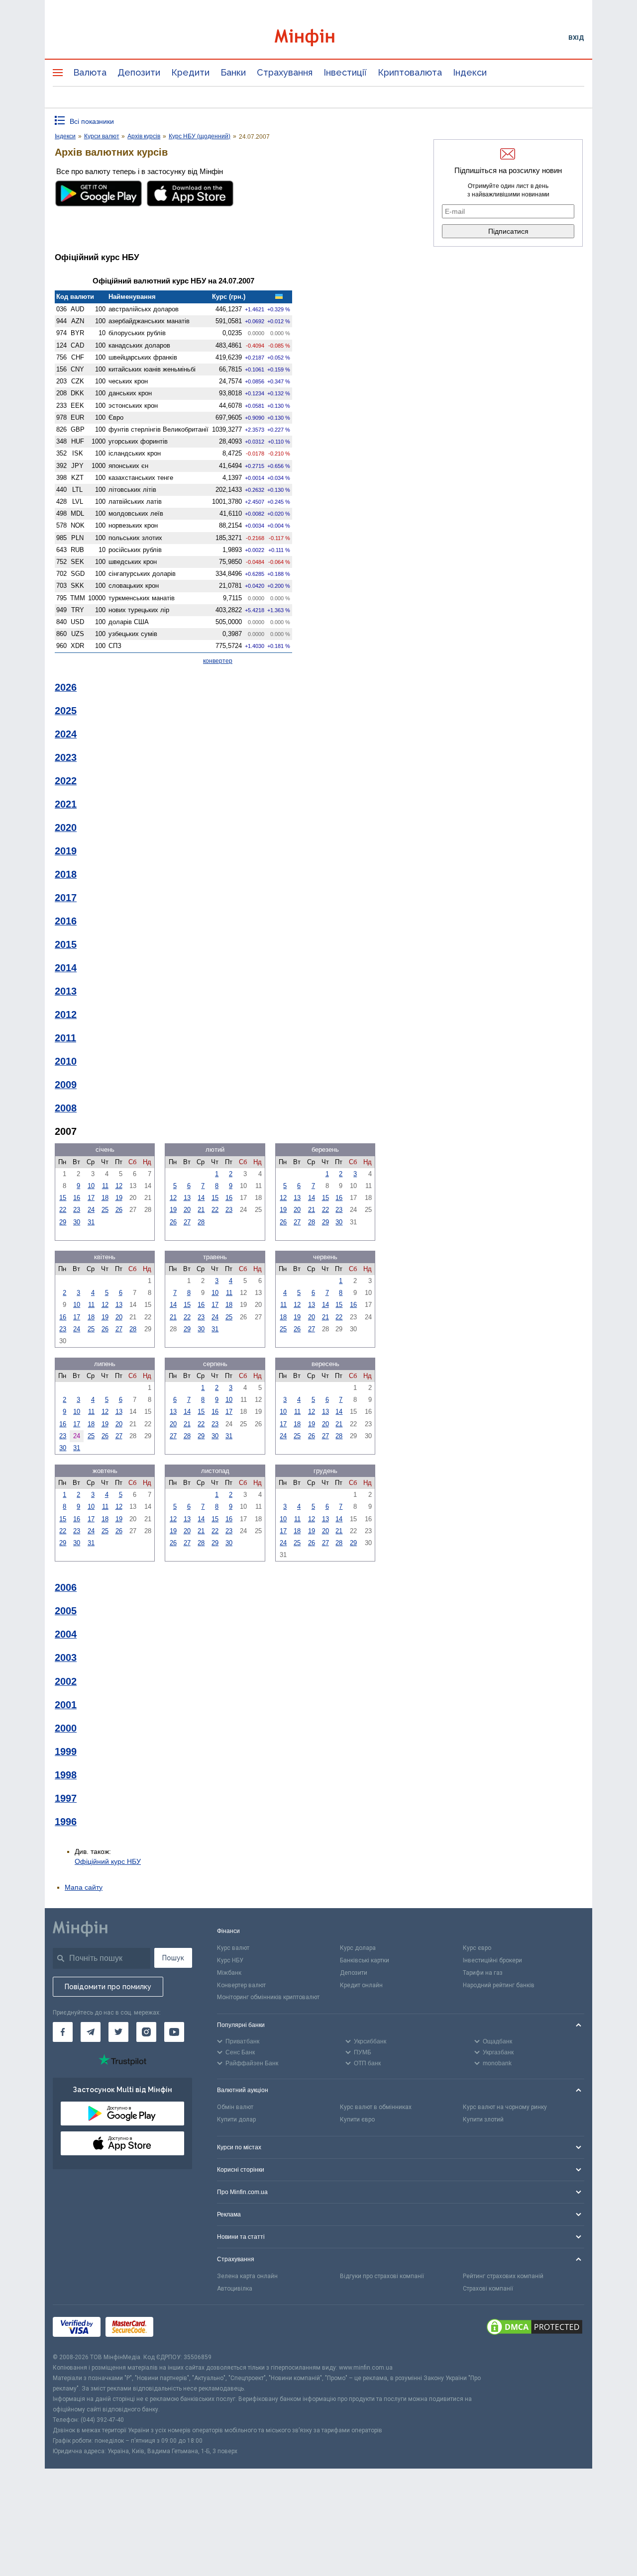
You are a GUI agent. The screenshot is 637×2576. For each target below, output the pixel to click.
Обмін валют (235, 2107)
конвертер (218, 661)
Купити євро (357, 2119)
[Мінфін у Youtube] (174, 2032)
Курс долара (358, 1948)
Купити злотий (483, 2119)
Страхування (285, 72)
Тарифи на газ (483, 1973)
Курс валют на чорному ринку (505, 2107)
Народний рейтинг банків (499, 1985)
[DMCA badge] (534, 2328)
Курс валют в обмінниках (376, 2107)
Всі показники (92, 121)
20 (187, 1210)
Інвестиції (345, 72)
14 (201, 1198)
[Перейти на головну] (318, 38)
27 (187, 1222)
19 (119, 1198)
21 (201, 1210)
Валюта (90, 72)
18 (105, 1198)
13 (187, 1198)
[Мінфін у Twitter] (118, 2032)
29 (63, 1222)
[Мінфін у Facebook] (63, 2032)
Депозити (139, 72)
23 (77, 1210)
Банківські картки (365, 1960)
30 (77, 1222)
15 (63, 1198)
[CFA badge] (180, 2329)
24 (91, 1210)
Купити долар (236, 2119)
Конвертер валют (241, 1985)
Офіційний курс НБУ (108, 1861)
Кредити (190, 72)
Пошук (173, 1958)
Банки (233, 72)
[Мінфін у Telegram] (91, 2032)
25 (105, 1210)
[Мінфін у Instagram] (146, 2032)
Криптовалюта (410, 72)
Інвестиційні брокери (492, 1960)
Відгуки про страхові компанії (382, 2276)
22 (63, 1210)
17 (91, 1198)
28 (201, 1222)
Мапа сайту (84, 1887)
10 (91, 1186)
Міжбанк (229, 1973)
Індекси (470, 72)
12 (119, 1186)
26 (119, 1210)
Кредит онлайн (361, 1985)
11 (105, 1186)
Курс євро (477, 1948)
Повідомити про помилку (108, 1987)
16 (77, 1198)
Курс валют (233, 1948)
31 (91, 1222)
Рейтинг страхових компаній (503, 2276)
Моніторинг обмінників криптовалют (268, 1997)
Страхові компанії (488, 2289)
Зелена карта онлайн (247, 2276)
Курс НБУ (230, 1960)
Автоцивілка (235, 2289)
